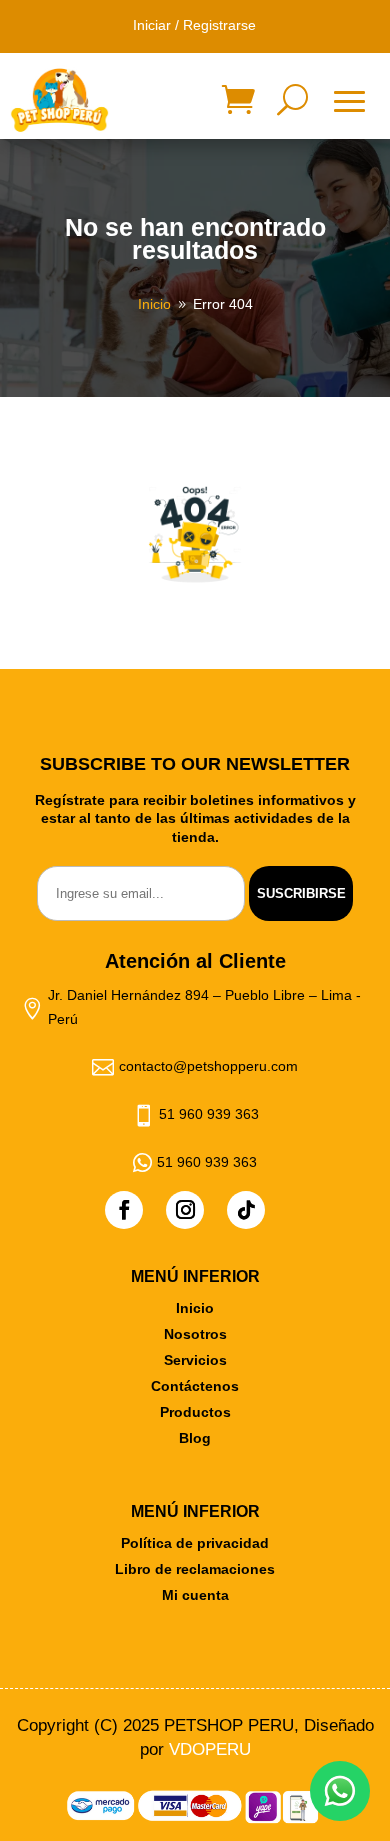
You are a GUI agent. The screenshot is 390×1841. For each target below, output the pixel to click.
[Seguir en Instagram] (185, 1210)
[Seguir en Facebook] (124, 1210)
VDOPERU (210, 1749)
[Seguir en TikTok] (246, 1210)
